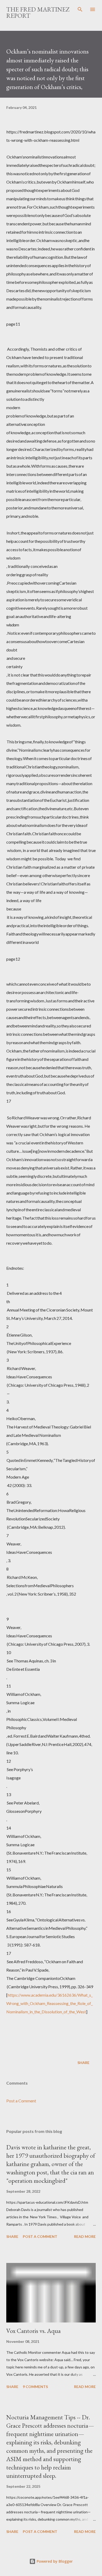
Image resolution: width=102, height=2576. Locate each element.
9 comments (35, 2387)
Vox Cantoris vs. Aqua (33, 2331)
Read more (85, 2236)
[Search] (80, 9)
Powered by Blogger (54, 2561)
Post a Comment (21, 2101)
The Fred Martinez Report (38, 12)
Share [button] (83, 2063)
